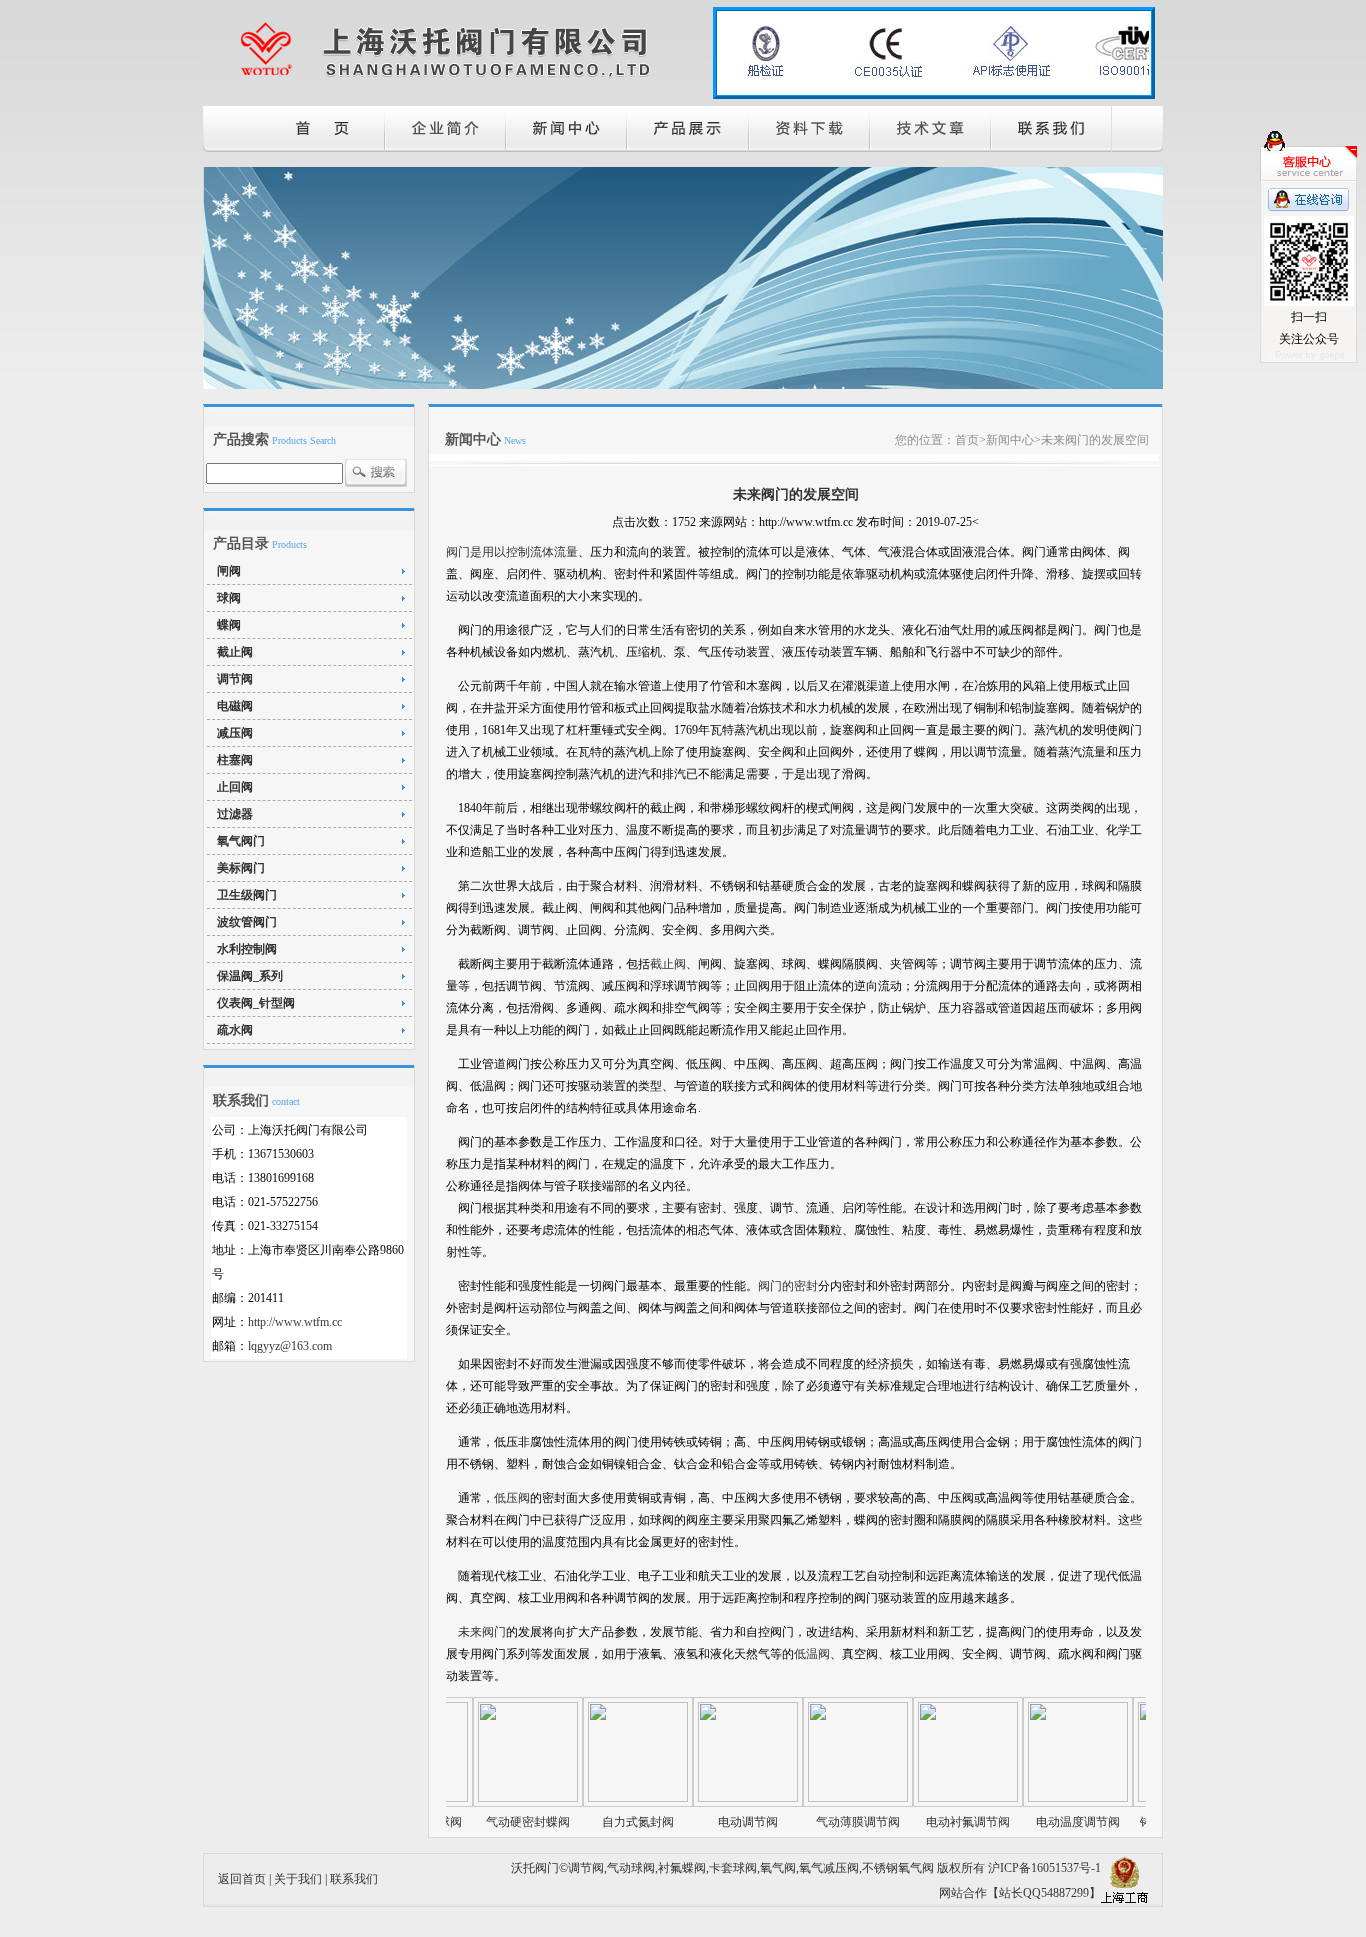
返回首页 (242, 1879)
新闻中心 (1010, 440)
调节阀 (235, 679)
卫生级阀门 (247, 895)
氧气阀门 (241, 841)
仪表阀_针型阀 (256, 1003)
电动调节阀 (709, 1822)
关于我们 (298, 1879)
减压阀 (235, 733)
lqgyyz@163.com (290, 1346)
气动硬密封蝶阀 (489, 1822)
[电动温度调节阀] (1039, 1798)
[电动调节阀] (709, 1798)
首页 (967, 440)
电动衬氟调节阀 (929, 1822)
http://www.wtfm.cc (295, 1322)
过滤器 (235, 814)
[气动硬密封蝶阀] (489, 1798)
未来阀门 (482, 1632)
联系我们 (354, 1879)
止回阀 (235, 787)
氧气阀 (778, 1868)
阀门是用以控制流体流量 (512, 552)
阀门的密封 (788, 1286)
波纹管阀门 (247, 922)
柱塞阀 (235, 760)
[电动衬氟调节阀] (929, 1798)
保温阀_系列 (250, 976)
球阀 (229, 598)
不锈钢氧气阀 (898, 1868)
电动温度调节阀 (1039, 1822)
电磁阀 (235, 706)
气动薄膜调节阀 (819, 1822)
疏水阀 (235, 1030)
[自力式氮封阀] (599, 1798)
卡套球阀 (733, 1868)
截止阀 (235, 652)
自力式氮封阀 (599, 1822)
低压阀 (512, 1498)
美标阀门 (241, 868)
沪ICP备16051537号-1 (1044, 1868)
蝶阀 (229, 625)
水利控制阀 (247, 949)
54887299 (1065, 1893)
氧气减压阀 (829, 1868)
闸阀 (229, 571)
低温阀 (812, 1654)
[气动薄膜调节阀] (819, 1798)
